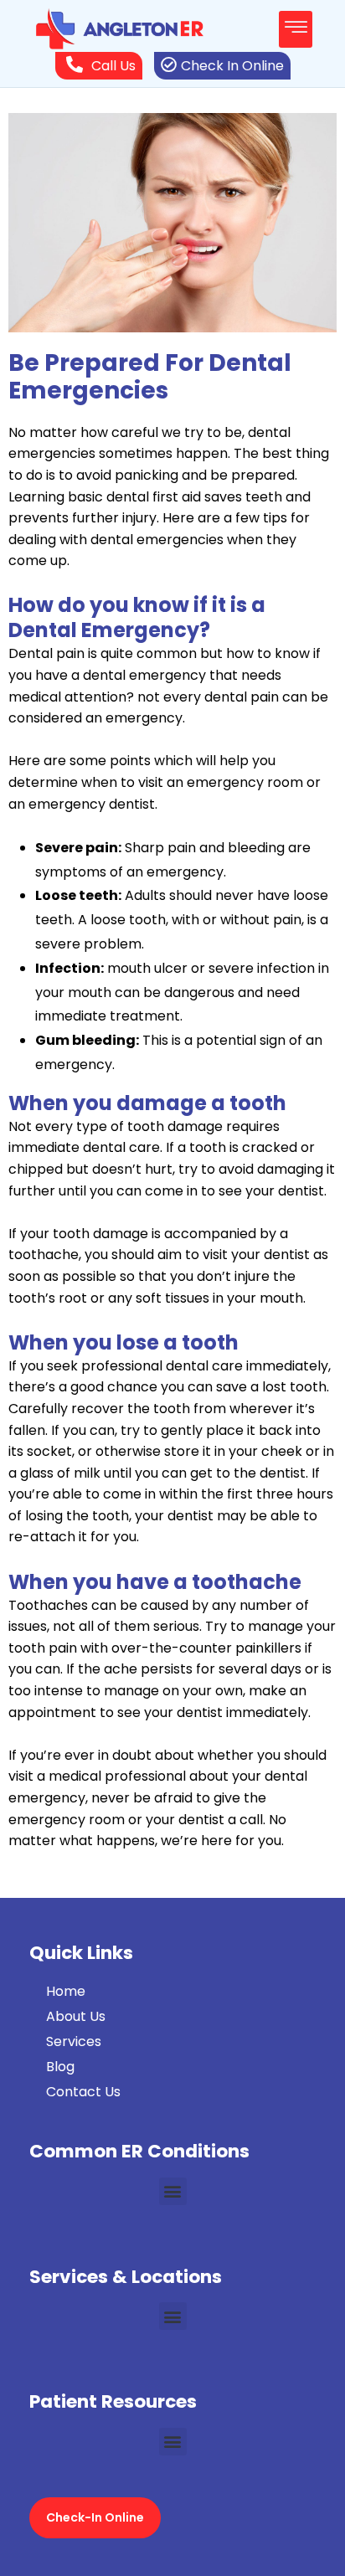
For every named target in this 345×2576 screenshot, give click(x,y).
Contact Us (83, 2092)
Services (74, 2041)
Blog (60, 2067)
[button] (296, 29)
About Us (76, 2016)
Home (66, 1991)
